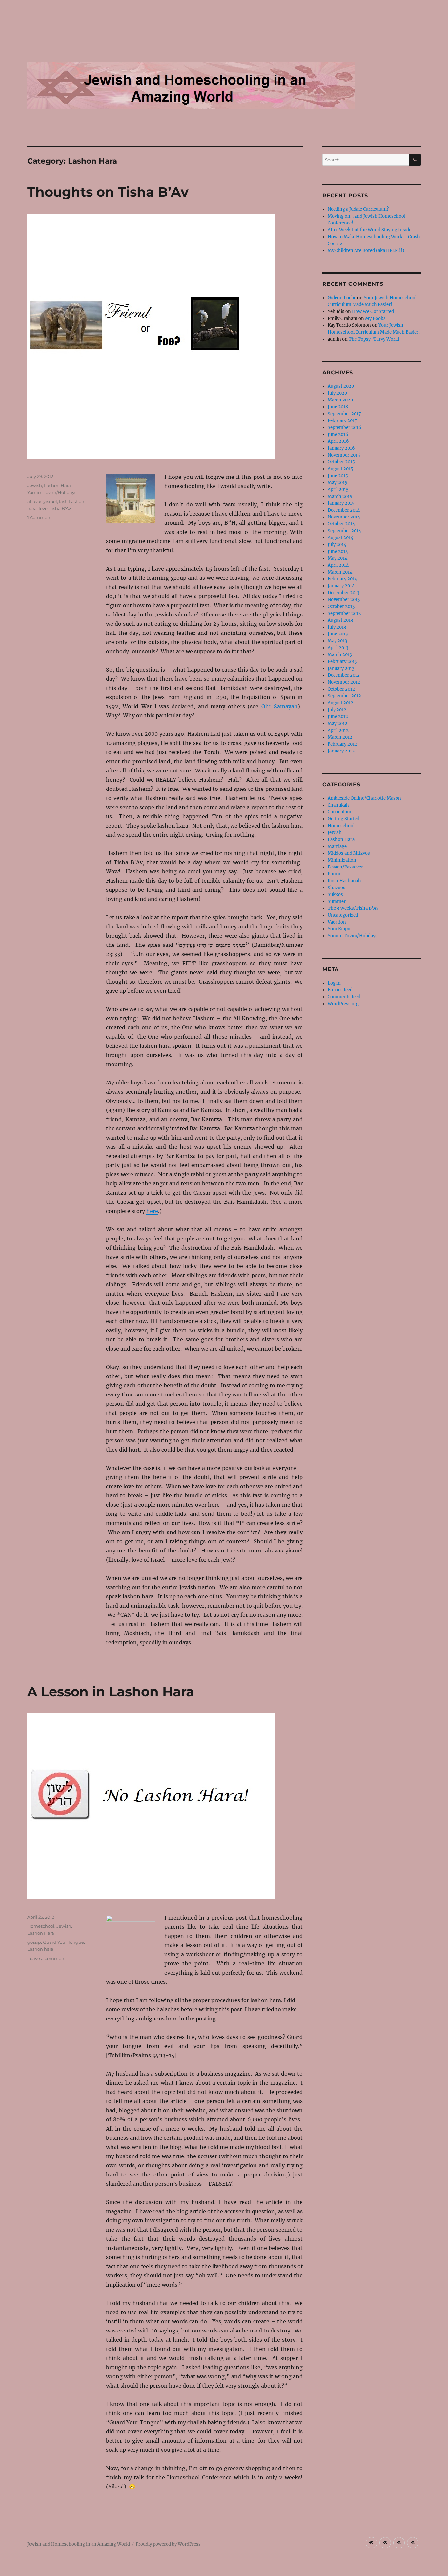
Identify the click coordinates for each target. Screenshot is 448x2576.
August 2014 (340, 538)
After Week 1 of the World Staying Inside (369, 230)
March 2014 (340, 572)
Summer (337, 901)
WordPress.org (343, 1004)
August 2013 (340, 620)
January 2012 (341, 751)
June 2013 (338, 634)
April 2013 (338, 648)
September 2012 (344, 696)
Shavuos (336, 888)
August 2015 (340, 469)
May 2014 (337, 558)
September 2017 (344, 414)
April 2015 (338, 489)
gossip (34, 1942)
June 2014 (338, 551)
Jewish (35, 485)
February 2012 (342, 744)
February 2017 (342, 421)
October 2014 (341, 524)
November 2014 (344, 517)
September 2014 (344, 531)
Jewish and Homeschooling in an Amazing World (79, 2544)
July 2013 (337, 627)
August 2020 (341, 386)
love (43, 508)
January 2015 (341, 503)
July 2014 (337, 545)
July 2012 (337, 710)
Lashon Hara (57, 485)
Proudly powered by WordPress (168, 2544)
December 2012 (344, 675)
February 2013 (342, 662)
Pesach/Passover (345, 867)
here (152, 1211)
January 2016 (341, 448)
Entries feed (340, 990)
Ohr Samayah (280, 706)
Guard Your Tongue (63, 1942)
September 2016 (345, 428)
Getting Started (344, 819)
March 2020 (340, 400)
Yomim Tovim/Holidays (52, 492)
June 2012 (338, 717)
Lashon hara (40, 1949)
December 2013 (344, 593)
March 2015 (340, 496)
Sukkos (335, 895)
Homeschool (41, 1926)
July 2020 (337, 393)
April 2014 (338, 565)
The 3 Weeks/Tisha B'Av (353, 908)
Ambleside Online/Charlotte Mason (364, 798)
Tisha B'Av (60, 508)
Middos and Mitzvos (349, 853)
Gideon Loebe (342, 298)
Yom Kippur (340, 929)
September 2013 (344, 613)
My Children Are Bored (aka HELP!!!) (366, 251)
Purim (334, 874)
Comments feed (344, 997)
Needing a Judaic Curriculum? (358, 209)
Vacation (337, 922)
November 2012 (344, 682)
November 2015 (344, 455)
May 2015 (337, 483)
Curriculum (339, 812)
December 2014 (344, 510)
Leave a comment (47, 1958)
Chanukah (338, 805)
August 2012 (340, 703)
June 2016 (338, 434)
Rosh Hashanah (344, 881)
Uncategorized (343, 915)
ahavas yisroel (42, 501)
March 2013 (340, 655)
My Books (375, 318)
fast (63, 501)
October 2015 (341, 462)
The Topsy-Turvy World (374, 339)
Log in (334, 983)
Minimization (342, 860)
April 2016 (338, 441)
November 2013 (344, 600)
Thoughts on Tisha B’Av (108, 192)
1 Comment (40, 517)
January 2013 (341, 668)
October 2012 (341, 689)
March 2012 (340, 737)
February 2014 (342, 579)
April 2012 (338, 730)
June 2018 (338, 407)
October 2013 (341, 606)
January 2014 (341, 586)
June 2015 (338, 476)
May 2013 (337, 641)
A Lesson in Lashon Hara (111, 1692)
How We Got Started (373, 312)
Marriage (337, 846)
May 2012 (337, 723)
